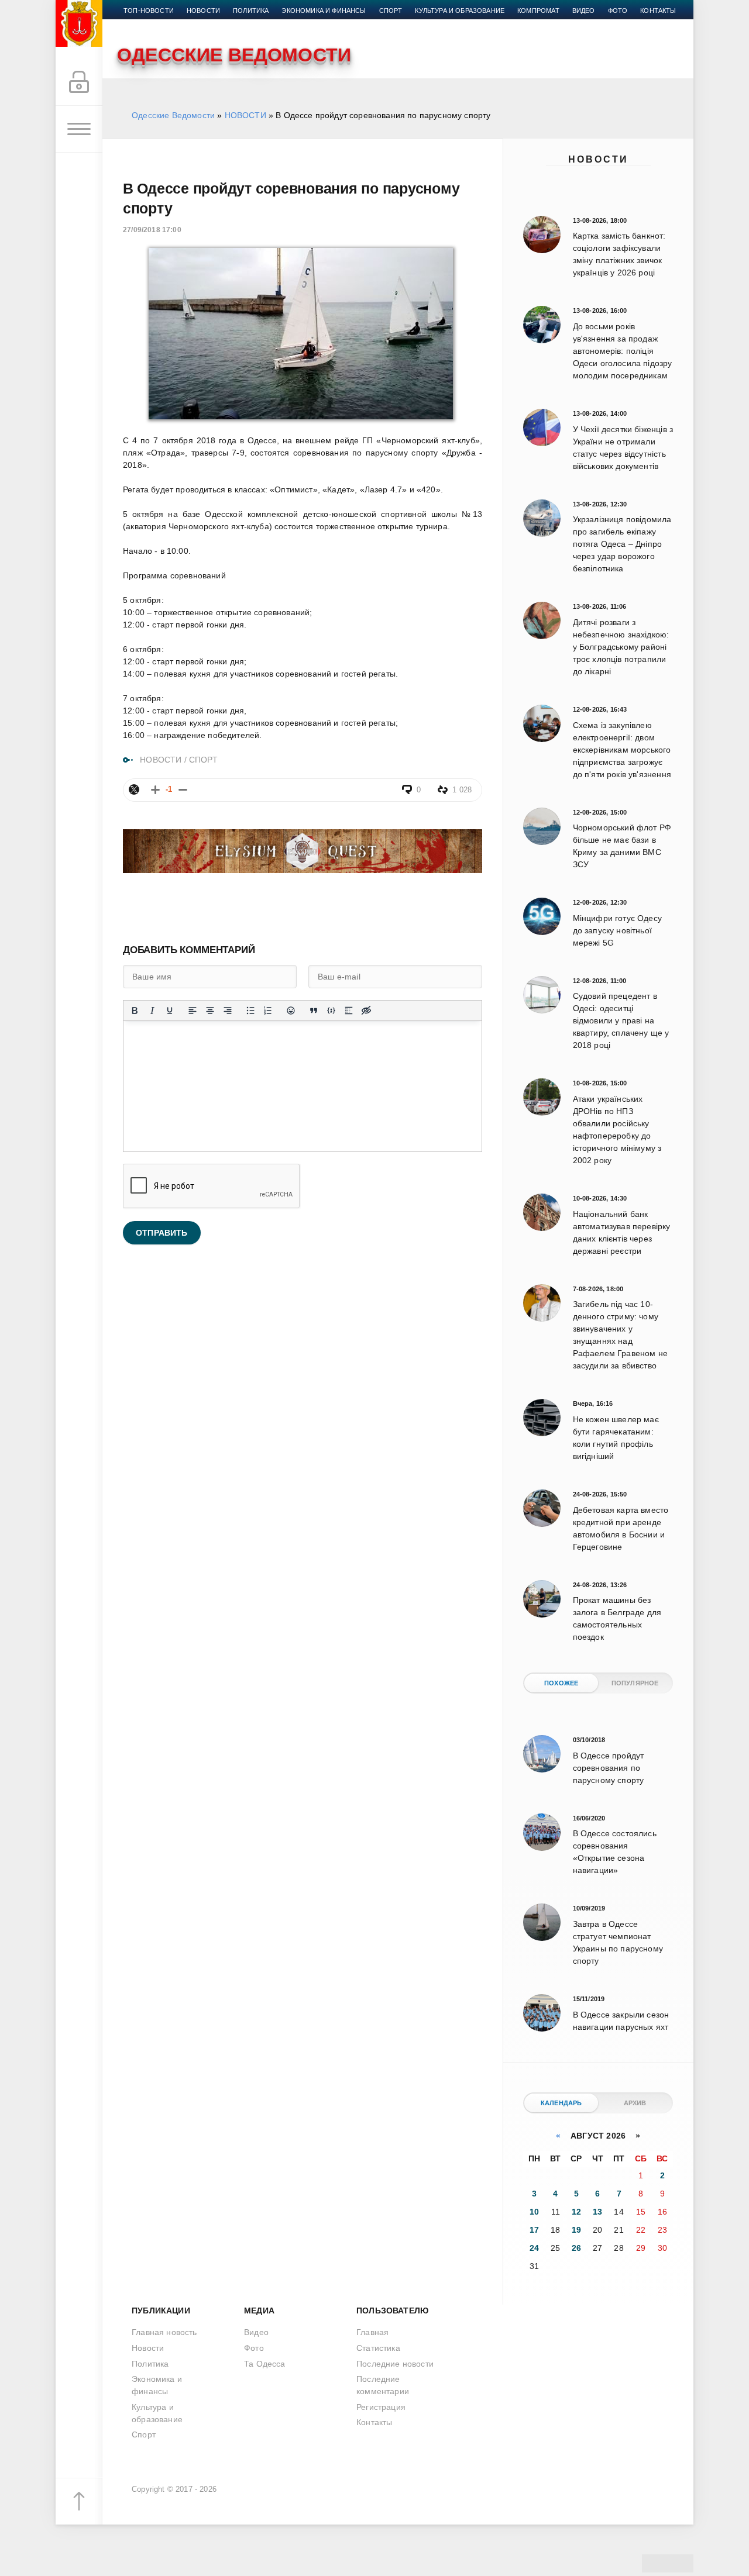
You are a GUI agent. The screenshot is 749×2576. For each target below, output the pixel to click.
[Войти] (79, 82)
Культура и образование (460, 11)
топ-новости (149, 11)
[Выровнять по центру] (210, 1011)
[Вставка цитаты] (314, 1011)
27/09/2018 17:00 (152, 230)
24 (534, 2248)
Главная (372, 2332)
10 (534, 2212)
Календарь (561, 2103)
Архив (635, 2103)
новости (203, 11)
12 (576, 2212)
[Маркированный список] (250, 1011)
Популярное (635, 1683)
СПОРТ (203, 760)
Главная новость (164, 2332)
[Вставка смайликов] (291, 1011)
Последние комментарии (383, 2385)
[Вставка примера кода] (331, 1011)
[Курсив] (152, 1011)
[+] (155, 790)
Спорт (391, 11)
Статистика (378, 2348)
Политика (251, 11)
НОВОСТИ (245, 115)
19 (576, 2230)
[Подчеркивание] (170, 1011)
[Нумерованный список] (268, 1011)
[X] (134, 789)
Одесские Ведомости (173, 115)
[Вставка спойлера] (349, 1011)
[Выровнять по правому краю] (228, 1011)
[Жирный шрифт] (135, 1011)
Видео (584, 11)
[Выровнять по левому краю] (193, 1011)
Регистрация (381, 2407)
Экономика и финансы (324, 11)
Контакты (658, 11)
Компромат (538, 11)
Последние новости (395, 2364)
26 (576, 2248)
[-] (183, 790)
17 (534, 2230)
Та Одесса (265, 2364)
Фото (618, 11)
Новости (598, 159)
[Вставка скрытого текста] (366, 1011)
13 (597, 2212)
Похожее (561, 1683)
